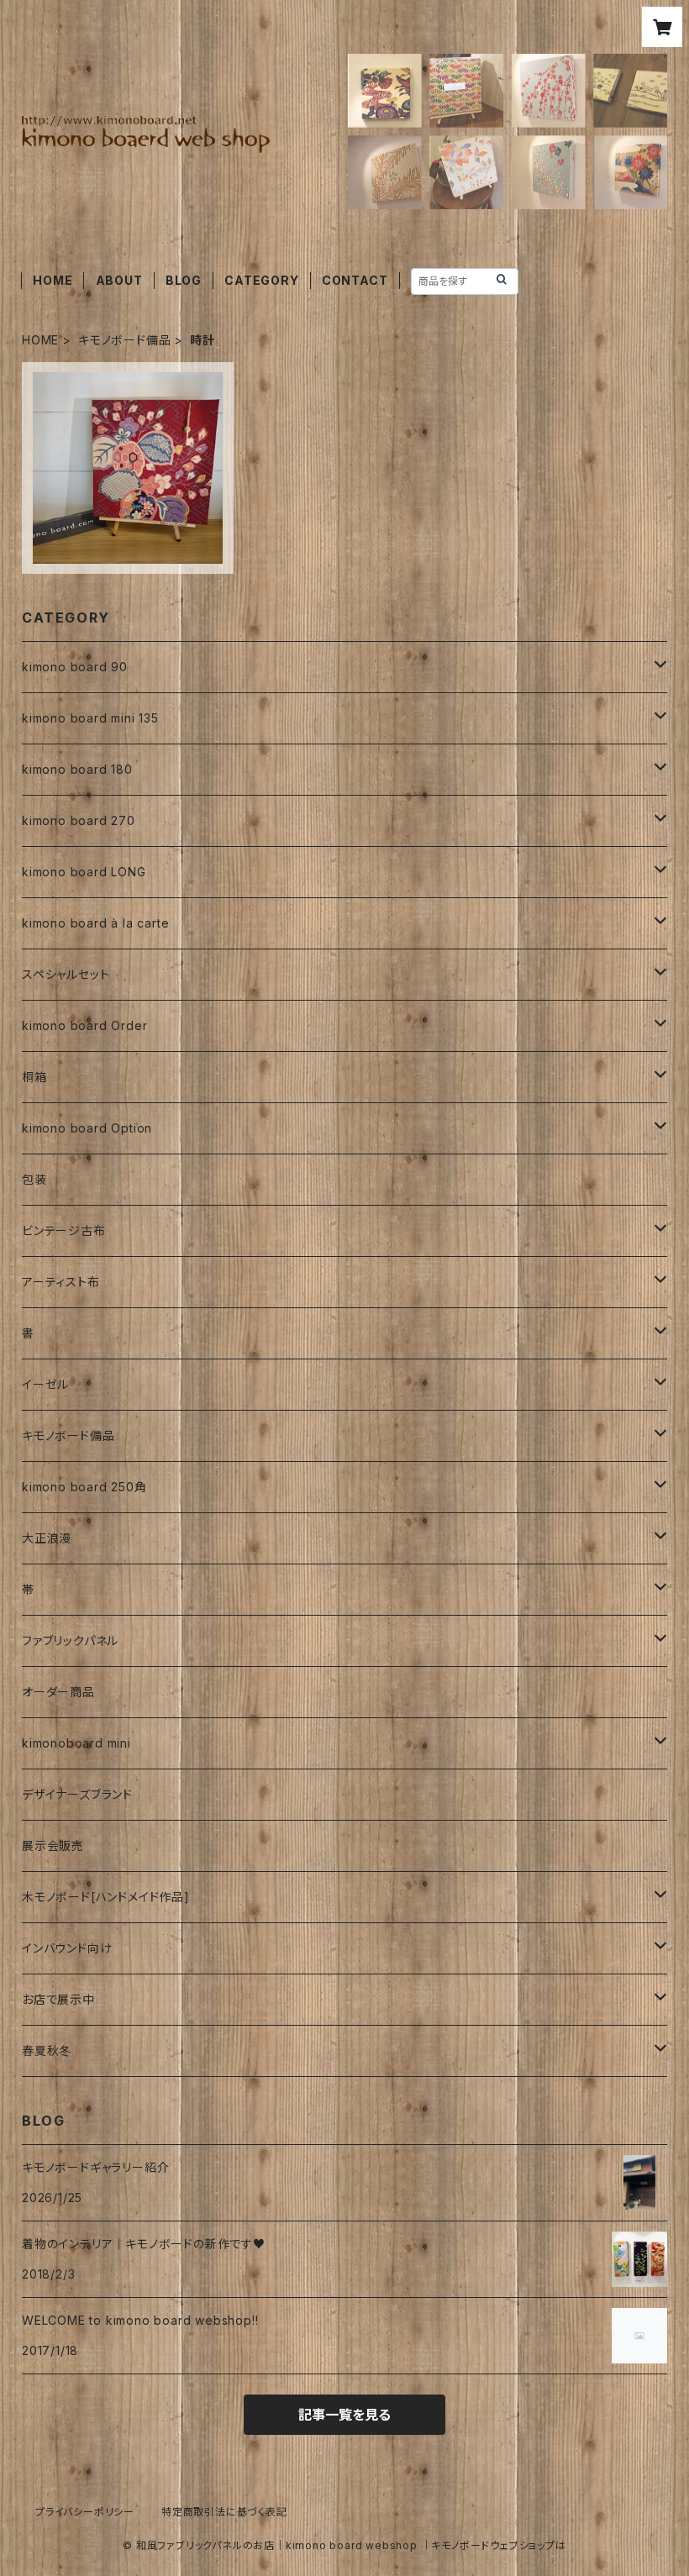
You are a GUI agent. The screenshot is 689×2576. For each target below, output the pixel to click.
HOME (53, 280)
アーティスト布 (61, 1282)
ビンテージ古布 (64, 1230)
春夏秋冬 (47, 2050)
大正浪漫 (47, 1538)
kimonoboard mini (76, 1743)
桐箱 (34, 1077)
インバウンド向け (67, 1948)
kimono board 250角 (84, 1487)
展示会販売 (53, 1845)
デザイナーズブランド (77, 1794)
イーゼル (45, 1384)
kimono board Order (84, 1025)
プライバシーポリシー (85, 2512)
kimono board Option (87, 1128)
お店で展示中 (58, 1999)
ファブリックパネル (70, 1640)
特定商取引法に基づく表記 (224, 2512)
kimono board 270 (79, 820)
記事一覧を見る (344, 2415)
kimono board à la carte (95, 923)
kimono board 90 (75, 667)
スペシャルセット (66, 974)
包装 (34, 1179)
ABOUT (119, 280)
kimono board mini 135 (90, 718)
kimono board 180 (77, 769)
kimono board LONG (84, 872)
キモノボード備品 (124, 340)
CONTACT (355, 280)
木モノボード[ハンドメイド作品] (106, 1897)
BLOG (184, 280)
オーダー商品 (58, 1692)
